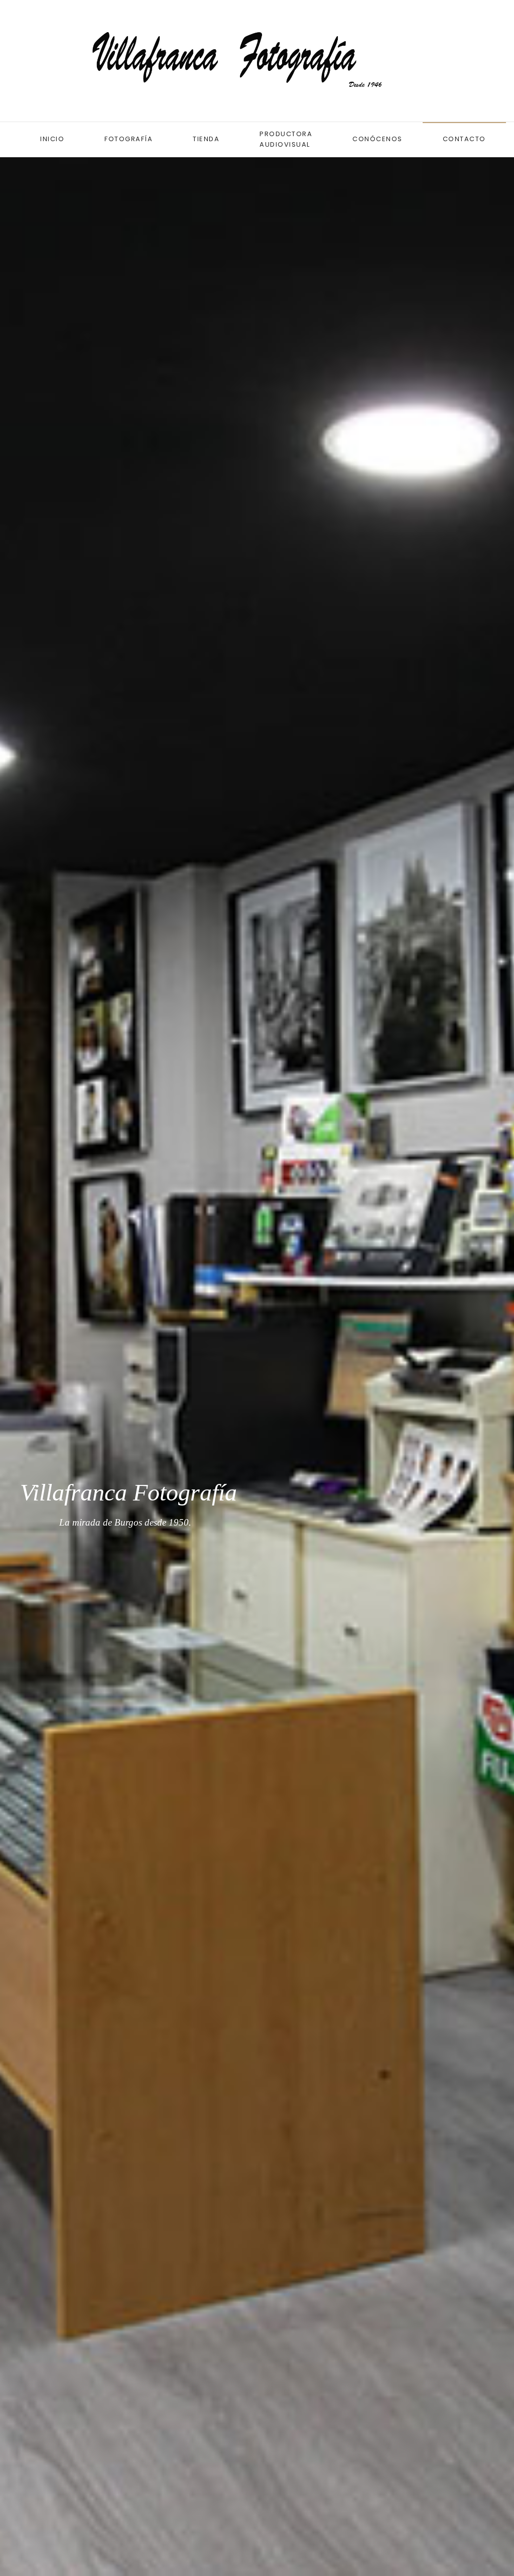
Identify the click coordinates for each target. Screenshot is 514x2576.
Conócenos (377, 139)
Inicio (52, 139)
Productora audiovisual (286, 139)
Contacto (464, 139)
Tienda (206, 139)
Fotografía (128, 139)
